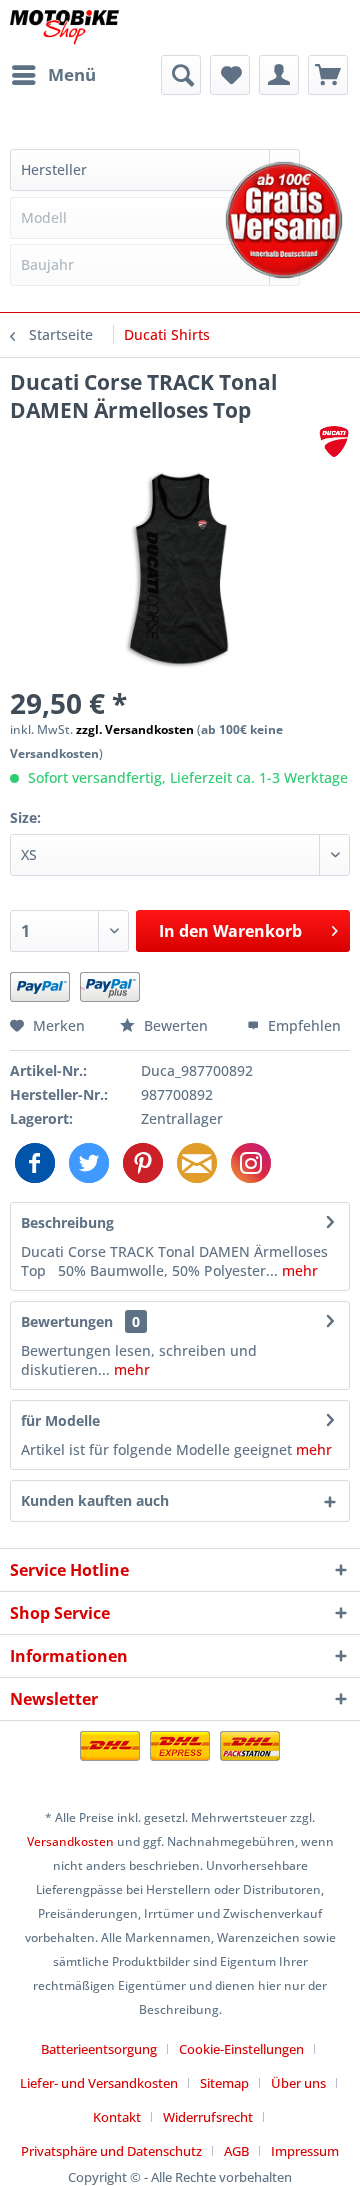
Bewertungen (67, 1321)
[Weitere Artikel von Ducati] (334, 441)
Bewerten (176, 1025)
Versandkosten (70, 1841)
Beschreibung (67, 1222)
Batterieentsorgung (99, 2049)
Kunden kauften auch (95, 1500)
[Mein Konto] (279, 75)
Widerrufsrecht (208, 2117)
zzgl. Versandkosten (135, 729)
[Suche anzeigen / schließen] (181, 75)
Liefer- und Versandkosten (99, 2083)
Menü (72, 74)
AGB (236, 2151)
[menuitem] (53, 75)
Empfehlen (302, 1025)
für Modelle (60, 1420)
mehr (298, 1270)
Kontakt (117, 2117)
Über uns (298, 2083)
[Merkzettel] (230, 75)
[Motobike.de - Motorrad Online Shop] (64, 27)
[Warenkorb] (328, 75)
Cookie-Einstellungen (241, 2049)
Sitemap (224, 2083)
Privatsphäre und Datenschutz (111, 2151)
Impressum (305, 2151)
